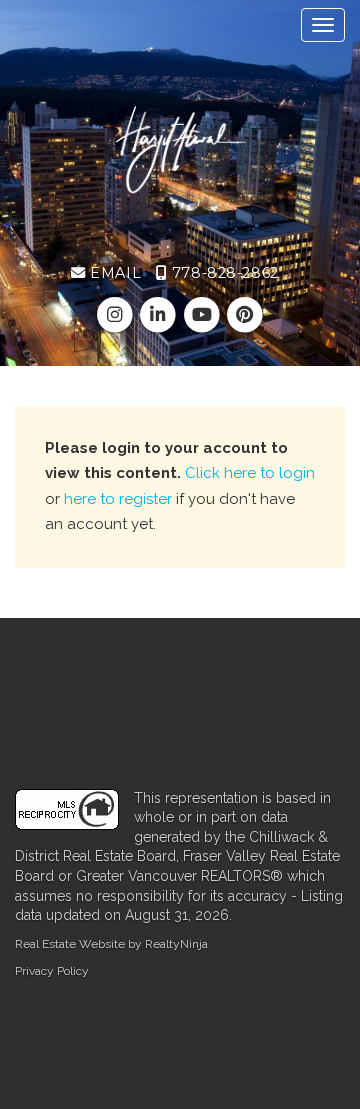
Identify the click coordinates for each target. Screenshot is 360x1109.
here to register (118, 499)
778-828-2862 (222, 273)
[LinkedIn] (160, 315)
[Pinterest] (244, 315)
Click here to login (250, 473)
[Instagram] (117, 315)
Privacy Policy (52, 971)
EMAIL (113, 273)
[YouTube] (203, 315)
